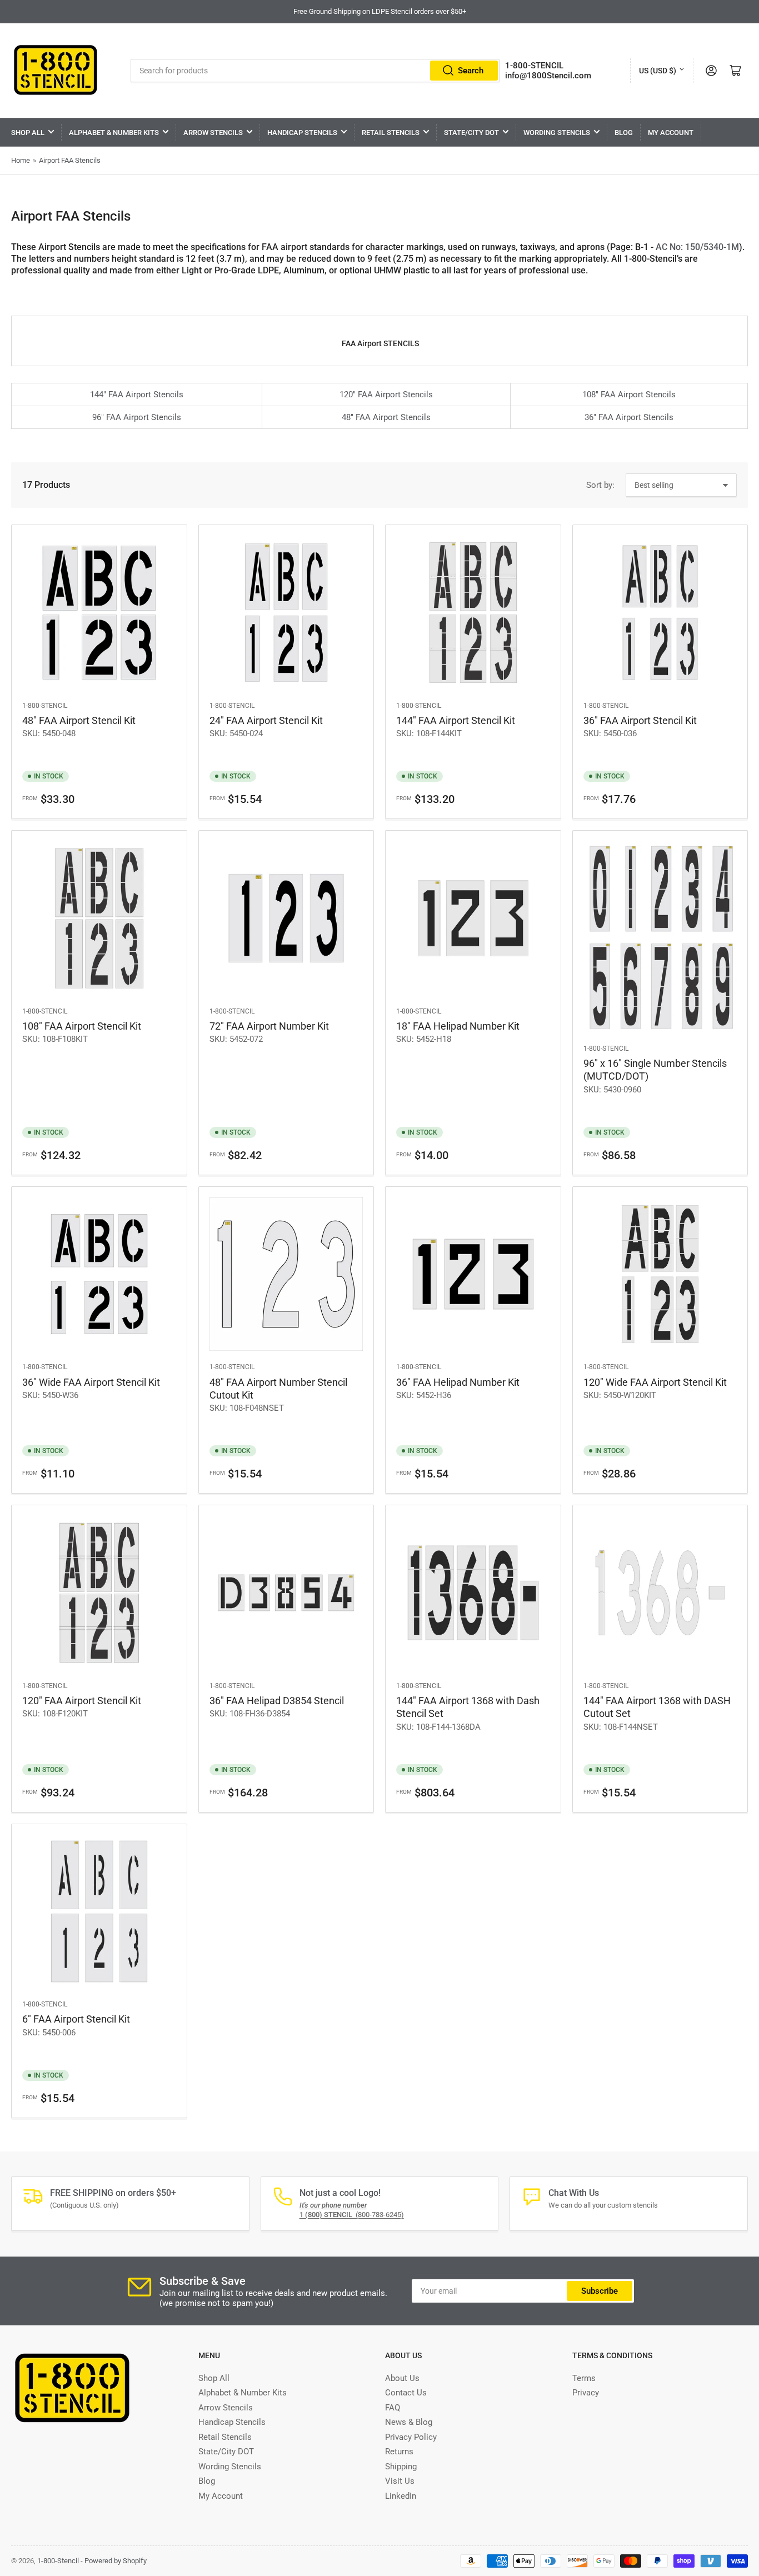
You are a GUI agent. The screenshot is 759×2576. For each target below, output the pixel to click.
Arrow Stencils (213, 133)
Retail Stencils (391, 133)
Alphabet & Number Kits (114, 133)
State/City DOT (471, 133)
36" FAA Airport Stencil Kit (640, 720)
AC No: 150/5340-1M (697, 247)
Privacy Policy (411, 2437)
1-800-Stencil (45, 706)
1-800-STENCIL (534, 66)
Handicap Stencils (302, 133)
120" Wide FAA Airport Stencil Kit (655, 1382)
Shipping (401, 2467)
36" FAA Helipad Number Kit (458, 1382)
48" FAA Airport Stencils (386, 417)
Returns (399, 2452)
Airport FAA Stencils (70, 160)
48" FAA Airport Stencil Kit (79, 720)
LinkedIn (401, 2496)
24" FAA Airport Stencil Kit (266, 720)
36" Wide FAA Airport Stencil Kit (91, 1382)
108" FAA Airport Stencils (629, 395)
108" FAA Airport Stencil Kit (82, 1026)
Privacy (586, 2393)
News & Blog (409, 2422)
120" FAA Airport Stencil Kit (82, 1701)
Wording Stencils (557, 133)
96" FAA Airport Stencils (137, 417)
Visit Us (400, 2481)
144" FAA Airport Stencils (137, 395)
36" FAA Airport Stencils (629, 417)
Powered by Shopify (116, 2561)
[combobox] (315, 71)
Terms (584, 2378)
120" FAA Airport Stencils (386, 395)
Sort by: (600, 485)
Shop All (28, 133)
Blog (624, 133)
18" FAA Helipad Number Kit (458, 1026)
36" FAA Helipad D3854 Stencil (277, 1701)
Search (471, 71)
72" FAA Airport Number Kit (269, 1026)
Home (21, 160)
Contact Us (406, 2393)
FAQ (393, 2408)
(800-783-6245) (352, 2215)
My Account (671, 133)
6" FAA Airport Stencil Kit (76, 2019)
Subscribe (600, 2291)
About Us (402, 2378)
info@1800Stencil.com (548, 76)
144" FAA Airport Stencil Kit (456, 720)
